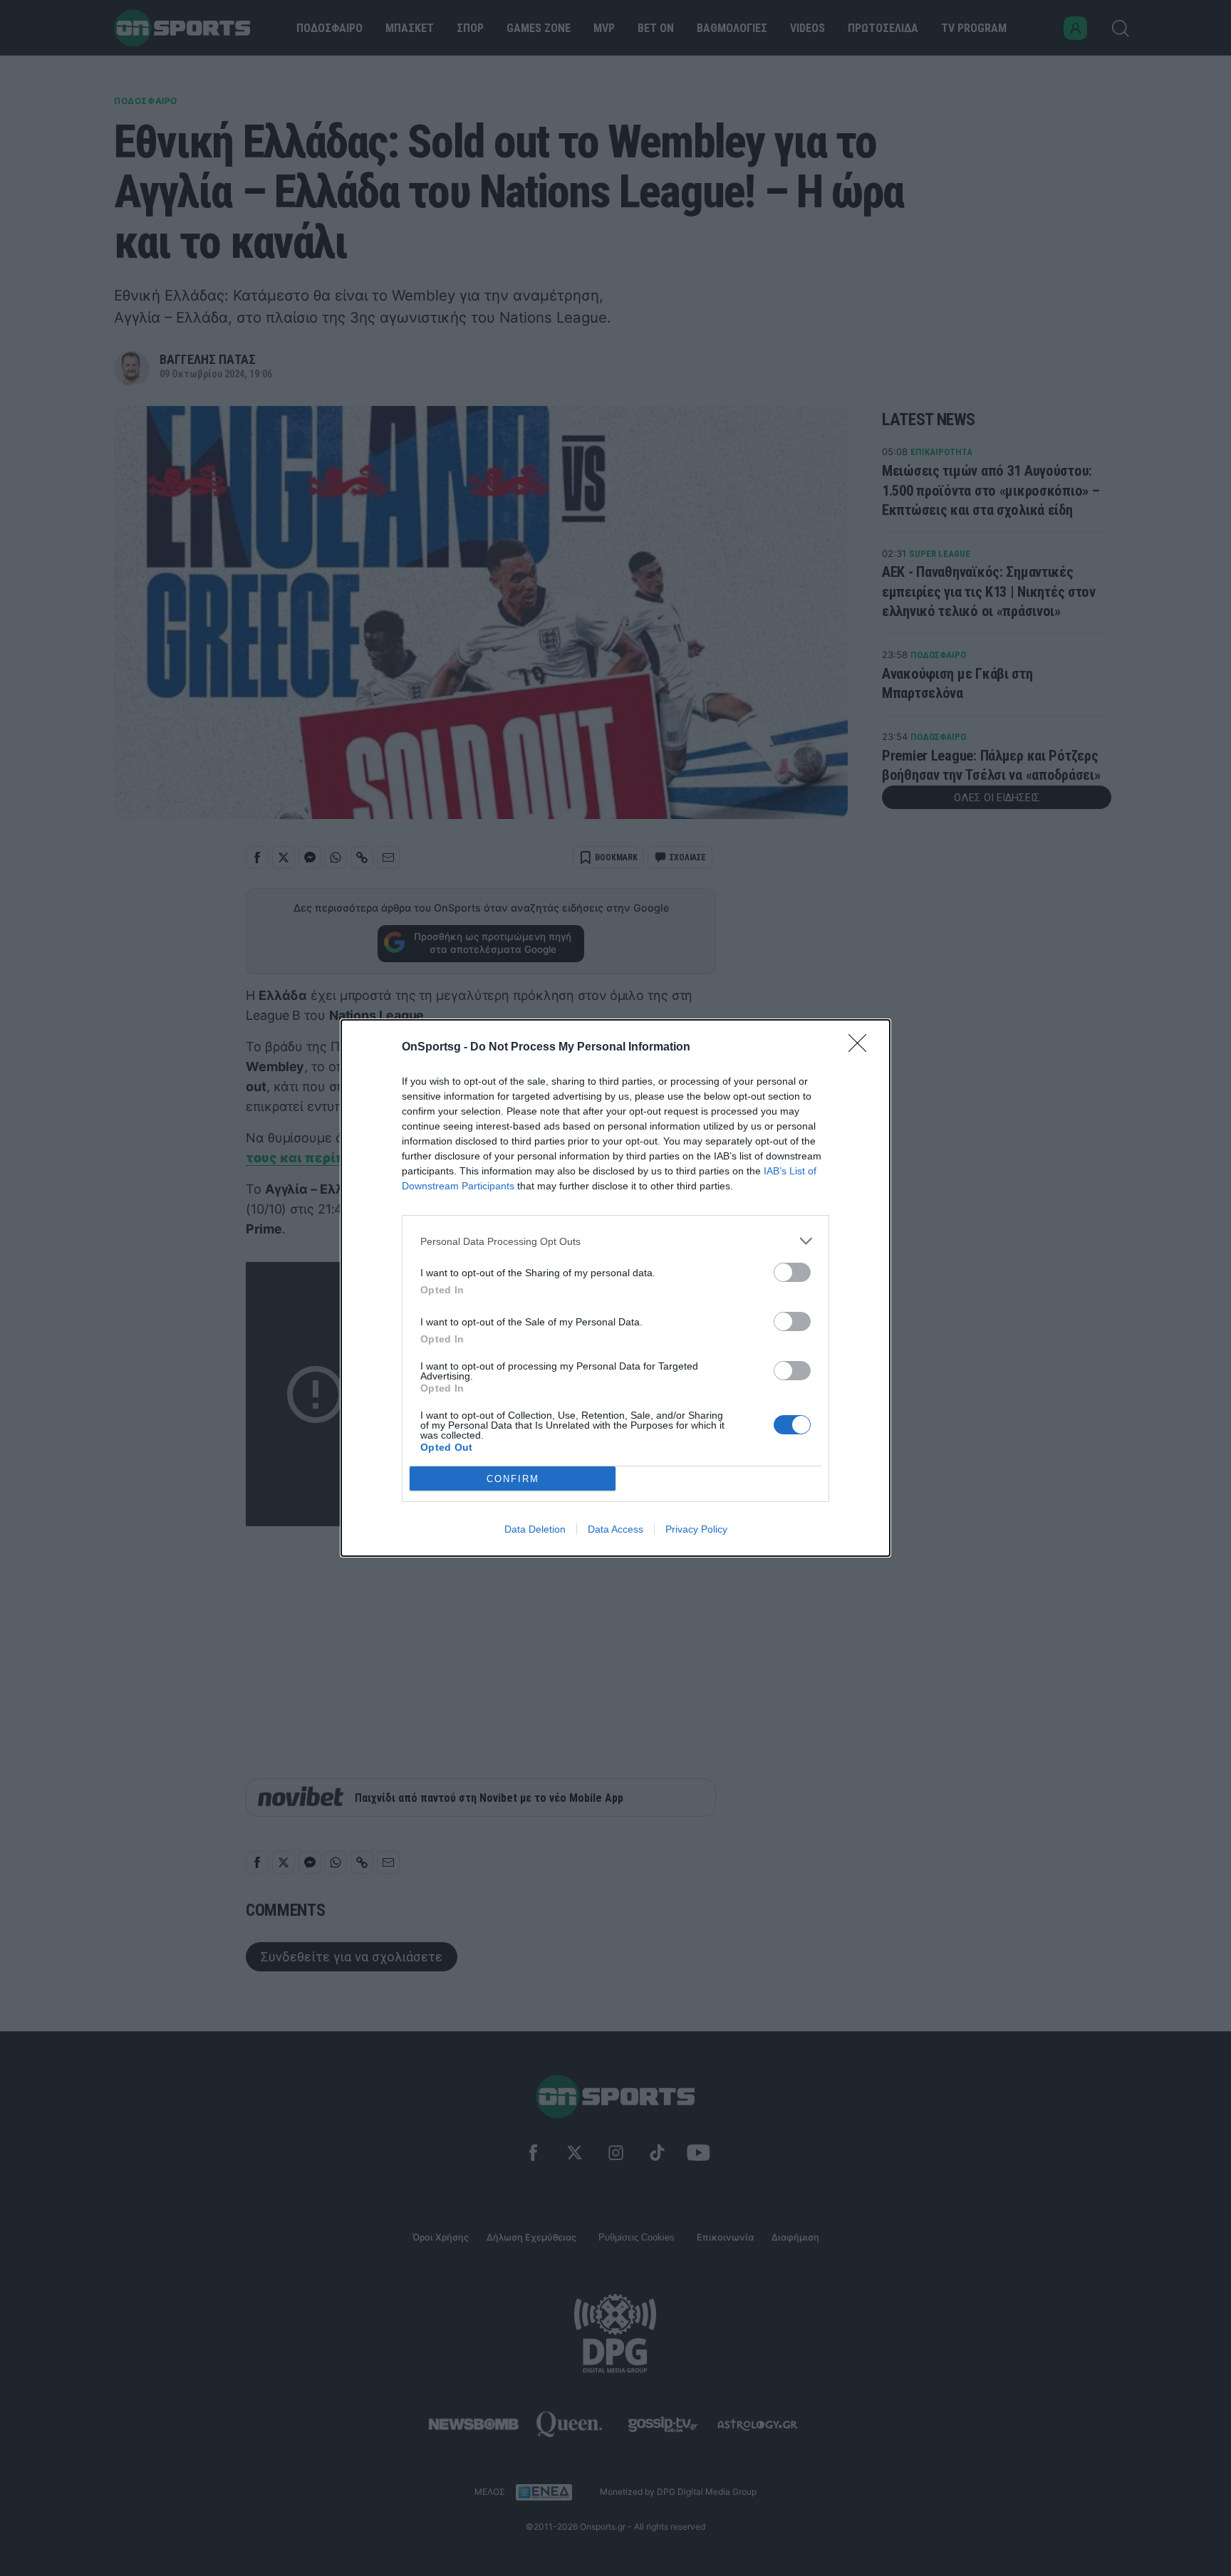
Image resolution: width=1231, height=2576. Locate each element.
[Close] (862, 1048)
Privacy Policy (696, 1529)
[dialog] (615, 1288)
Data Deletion (535, 1529)
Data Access (615, 1529)
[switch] (792, 1272)
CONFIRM (513, 1479)
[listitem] (615, 1241)
